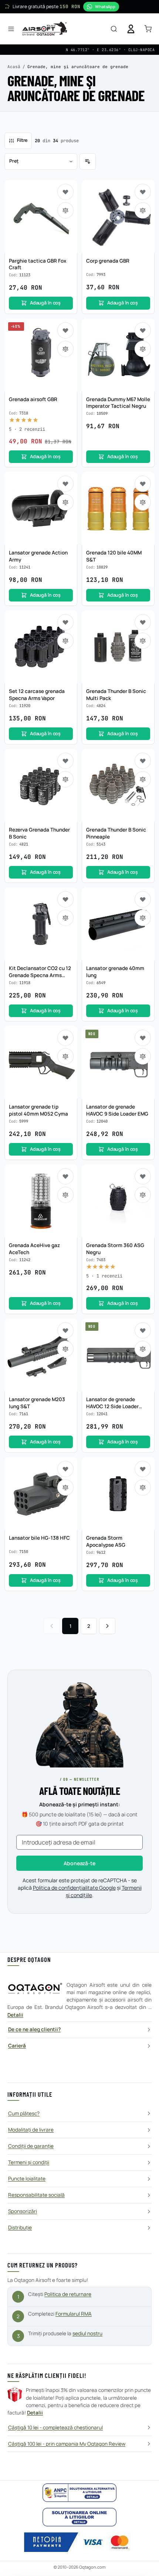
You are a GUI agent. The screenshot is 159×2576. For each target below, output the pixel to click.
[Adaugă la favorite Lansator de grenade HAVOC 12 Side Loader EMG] (143, 1330)
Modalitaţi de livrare (31, 2130)
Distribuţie (20, 2227)
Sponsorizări (23, 2211)
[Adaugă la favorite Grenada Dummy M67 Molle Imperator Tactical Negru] (143, 330)
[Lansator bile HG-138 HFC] (41, 1494)
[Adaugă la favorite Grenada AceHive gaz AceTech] (65, 1176)
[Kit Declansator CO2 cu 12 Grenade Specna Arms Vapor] (41, 924)
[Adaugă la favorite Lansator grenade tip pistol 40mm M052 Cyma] (65, 1038)
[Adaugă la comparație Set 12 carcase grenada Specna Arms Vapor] (65, 641)
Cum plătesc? (24, 2113)
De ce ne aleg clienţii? (34, 2029)
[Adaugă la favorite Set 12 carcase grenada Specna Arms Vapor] (65, 622)
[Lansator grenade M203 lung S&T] (41, 1355)
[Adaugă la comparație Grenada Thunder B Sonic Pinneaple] (143, 779)
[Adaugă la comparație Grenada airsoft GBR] (65, 349)
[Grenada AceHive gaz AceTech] (41, 1201)
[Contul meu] (131, 29)
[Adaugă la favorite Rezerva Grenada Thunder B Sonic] (65, 761)
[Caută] (114, 29)
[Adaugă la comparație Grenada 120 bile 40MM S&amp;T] (143, 502)
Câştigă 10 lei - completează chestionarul (55, 2427)
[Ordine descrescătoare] (88, 161)
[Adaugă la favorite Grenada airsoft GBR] (65, 330)
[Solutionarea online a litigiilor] (79, 2517)
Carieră (17, 2046)
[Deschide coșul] (148, 29)
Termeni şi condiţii (29, 2162)
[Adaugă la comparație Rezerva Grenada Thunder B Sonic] (65, 779)
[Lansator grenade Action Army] (41, 508)
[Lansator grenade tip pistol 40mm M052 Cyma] (41, 1062)
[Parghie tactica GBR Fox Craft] (41, 216)
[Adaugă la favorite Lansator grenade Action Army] (65, 484)
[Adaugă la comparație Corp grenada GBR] (143, 210)
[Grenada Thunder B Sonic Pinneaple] (118, 785)
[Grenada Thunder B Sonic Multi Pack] (118, 647)
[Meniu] (11, 29)
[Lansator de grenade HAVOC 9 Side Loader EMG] (118, 1062)
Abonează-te (79, 1863)
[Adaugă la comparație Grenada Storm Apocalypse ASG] (143, 1487)
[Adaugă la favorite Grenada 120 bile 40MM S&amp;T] (143, 484)
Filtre (22, 140)
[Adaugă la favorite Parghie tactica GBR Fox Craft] (65, 192)
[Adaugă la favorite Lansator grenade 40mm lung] (143, 899)
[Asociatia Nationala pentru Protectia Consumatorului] (79, 2493)
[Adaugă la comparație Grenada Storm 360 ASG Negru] (143, 1195)
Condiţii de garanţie (31, 2146)
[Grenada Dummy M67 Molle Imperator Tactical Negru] (118, 355)
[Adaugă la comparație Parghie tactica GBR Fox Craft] (65, 210)
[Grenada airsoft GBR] (41, 355)
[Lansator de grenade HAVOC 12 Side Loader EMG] (118, 1355)
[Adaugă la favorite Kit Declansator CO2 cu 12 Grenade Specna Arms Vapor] (65, 899)
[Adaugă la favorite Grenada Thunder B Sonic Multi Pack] (143, 622)
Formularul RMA (74, 2314)
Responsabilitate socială (36, 2195)
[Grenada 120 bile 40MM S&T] (118, 508)
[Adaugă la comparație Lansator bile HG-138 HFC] (65, 1487)
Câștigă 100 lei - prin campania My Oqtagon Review (67, 2444)
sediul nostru (87, 2333)
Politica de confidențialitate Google (74, 1888)
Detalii (15, 2015)
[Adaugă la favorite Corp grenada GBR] (143, 192)
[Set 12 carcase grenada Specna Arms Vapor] (41, 647)
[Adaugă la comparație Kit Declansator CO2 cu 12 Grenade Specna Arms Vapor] (65, 918)
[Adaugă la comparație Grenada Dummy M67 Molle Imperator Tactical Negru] (143, 349)
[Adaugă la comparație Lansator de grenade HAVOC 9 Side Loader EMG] (143, 1056)
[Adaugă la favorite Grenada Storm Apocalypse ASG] (143, 1469)
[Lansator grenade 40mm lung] (118, 924)
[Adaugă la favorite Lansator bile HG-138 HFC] (65, 1469)
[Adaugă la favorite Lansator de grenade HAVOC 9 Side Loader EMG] (143, 1038)
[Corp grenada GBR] (118, 216)
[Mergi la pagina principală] (45, 29)
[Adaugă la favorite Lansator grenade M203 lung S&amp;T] (65, 1330)
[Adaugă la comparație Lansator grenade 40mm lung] (143, 918)
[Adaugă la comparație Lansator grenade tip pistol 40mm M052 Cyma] (65, 1056)
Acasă (14, 67)
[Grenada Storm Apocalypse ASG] (118, 1494)
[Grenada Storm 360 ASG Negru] (118, 1201)
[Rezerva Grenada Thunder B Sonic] (41, 785)
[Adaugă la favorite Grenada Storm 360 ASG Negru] (143, 1176)
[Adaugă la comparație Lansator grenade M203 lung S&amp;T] (65, 1349)
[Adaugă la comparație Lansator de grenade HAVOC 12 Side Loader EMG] (143, 1349)
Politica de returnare (68, 2294)
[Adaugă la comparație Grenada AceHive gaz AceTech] (65, 1195)
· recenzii (27, 429)
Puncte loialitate (27, 2179)
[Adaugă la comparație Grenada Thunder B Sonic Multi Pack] (143, 641)
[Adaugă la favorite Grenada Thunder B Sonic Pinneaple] (143, 761)
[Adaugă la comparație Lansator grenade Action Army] (65, 502)
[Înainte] (107, 1626)
